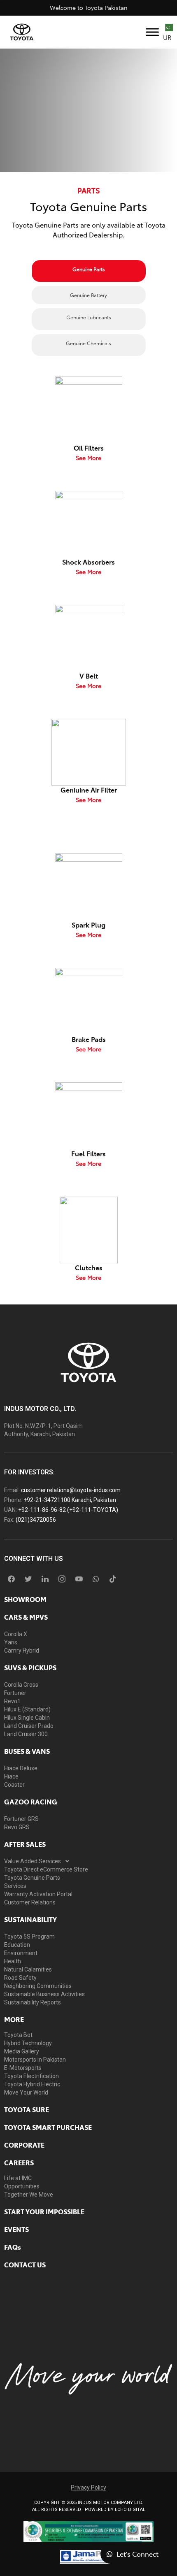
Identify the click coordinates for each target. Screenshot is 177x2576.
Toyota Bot (18, 2035)
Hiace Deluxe (21, 1768)
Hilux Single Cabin (27, 1718)
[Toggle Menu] (152, 32)
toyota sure (27, 2109)
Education (17, 1945)
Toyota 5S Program (29, 1937)
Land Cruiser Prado (29, 1726)
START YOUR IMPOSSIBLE (44, 2211)
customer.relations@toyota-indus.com (71, 1490)
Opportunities (22, 2186)
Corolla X (16, 1634)
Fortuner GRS (21, 1819)
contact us (25, 2264)
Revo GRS (17, 1827)
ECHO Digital (130, 2510)
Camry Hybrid (22, 1651)
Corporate (24, 2145)
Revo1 (12, 1701)
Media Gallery (22, 2051)
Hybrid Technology (28, 2043)
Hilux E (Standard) (27, 1709)
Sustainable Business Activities (44, 1994)
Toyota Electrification (31, 2076)
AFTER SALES (25, 1844)
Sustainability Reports (33, 2002)
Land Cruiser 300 (26, 1734)
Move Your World (26, 2092)
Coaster (14, 1785)
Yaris (11, 1642)
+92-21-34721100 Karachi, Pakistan (70, 1500)
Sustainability (30, 1919)
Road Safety (20, 1978)
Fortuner (15, 1693)
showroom (25, 1599)
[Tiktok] (113, 1579)
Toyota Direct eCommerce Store (46, 1869)
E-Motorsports (23, 2068)
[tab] (89, 271)
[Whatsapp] (96, 1579)
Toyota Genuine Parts (32, 1878)
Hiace (11, 1776)
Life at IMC (18, 2178)
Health (13, 1961)
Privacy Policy (88, 2488)
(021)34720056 (36, 1520)
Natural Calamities (28, 1969)
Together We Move (29, 2195)
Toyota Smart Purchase (48, 2127)
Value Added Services (33, 1861)
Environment (21, 1953)
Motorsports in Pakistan (35, 2060)
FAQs (13, 2247)
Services (15, 1886)
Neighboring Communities (38, 1986)
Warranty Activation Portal (38, 1894)
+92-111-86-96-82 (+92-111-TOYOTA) (68, 1510)
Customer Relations (30, 1902)
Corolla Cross (21, 1685)
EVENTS (16, 2229)
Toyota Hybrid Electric (32, 2084)
